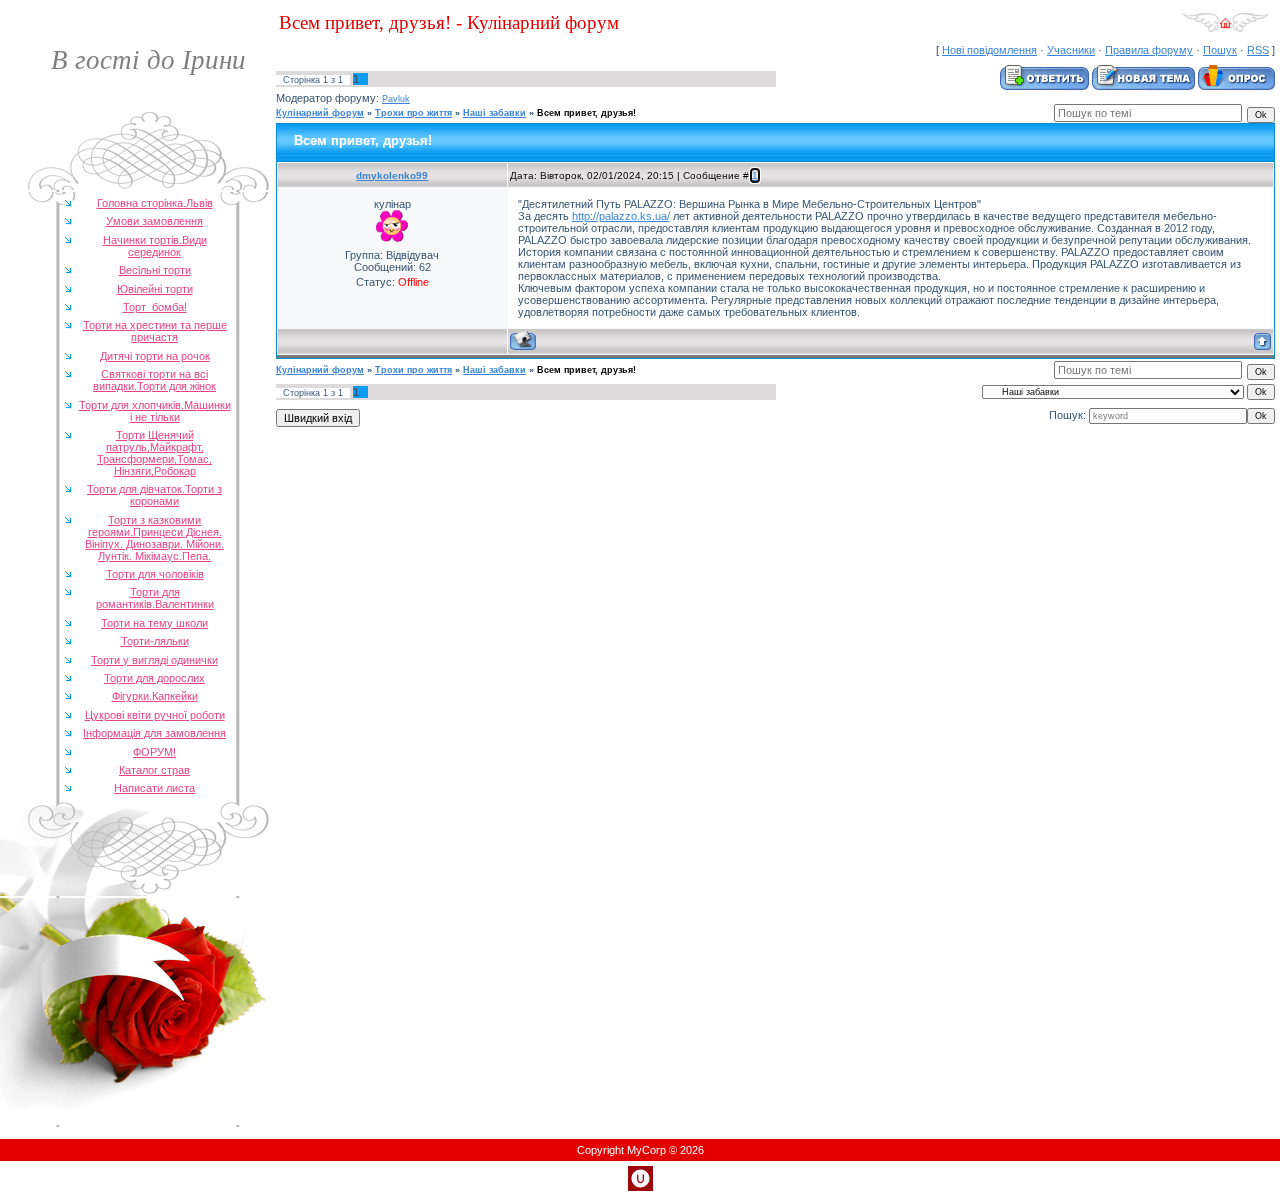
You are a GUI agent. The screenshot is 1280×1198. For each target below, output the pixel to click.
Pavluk (396, 99)
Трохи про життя (413, 113)
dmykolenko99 (392, 175)
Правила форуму (1149, 50)
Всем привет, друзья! (586, 113)
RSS (1258, 50)
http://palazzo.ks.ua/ (621, 216)
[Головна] (1225, 29)
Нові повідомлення (989, 50)
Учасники (1071, 50)
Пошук (1220, 50)
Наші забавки (494, 113)
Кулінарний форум (320, 113)
